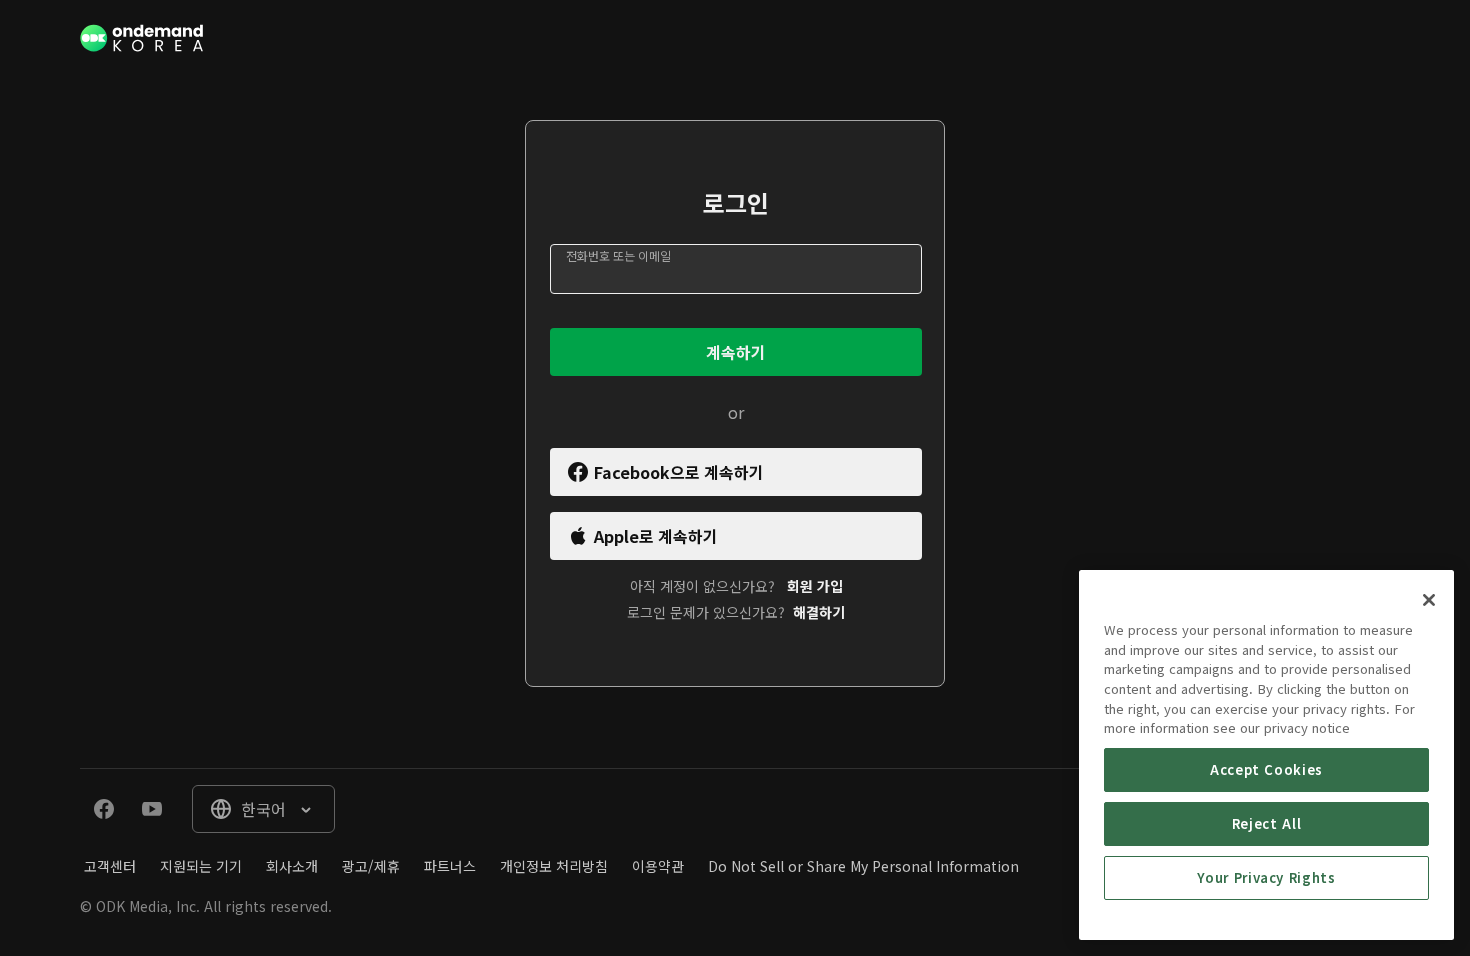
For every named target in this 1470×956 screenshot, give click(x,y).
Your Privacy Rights (1266, 877)
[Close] (1429, 600)
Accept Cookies (1266, 769)
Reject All (1267, 823)
